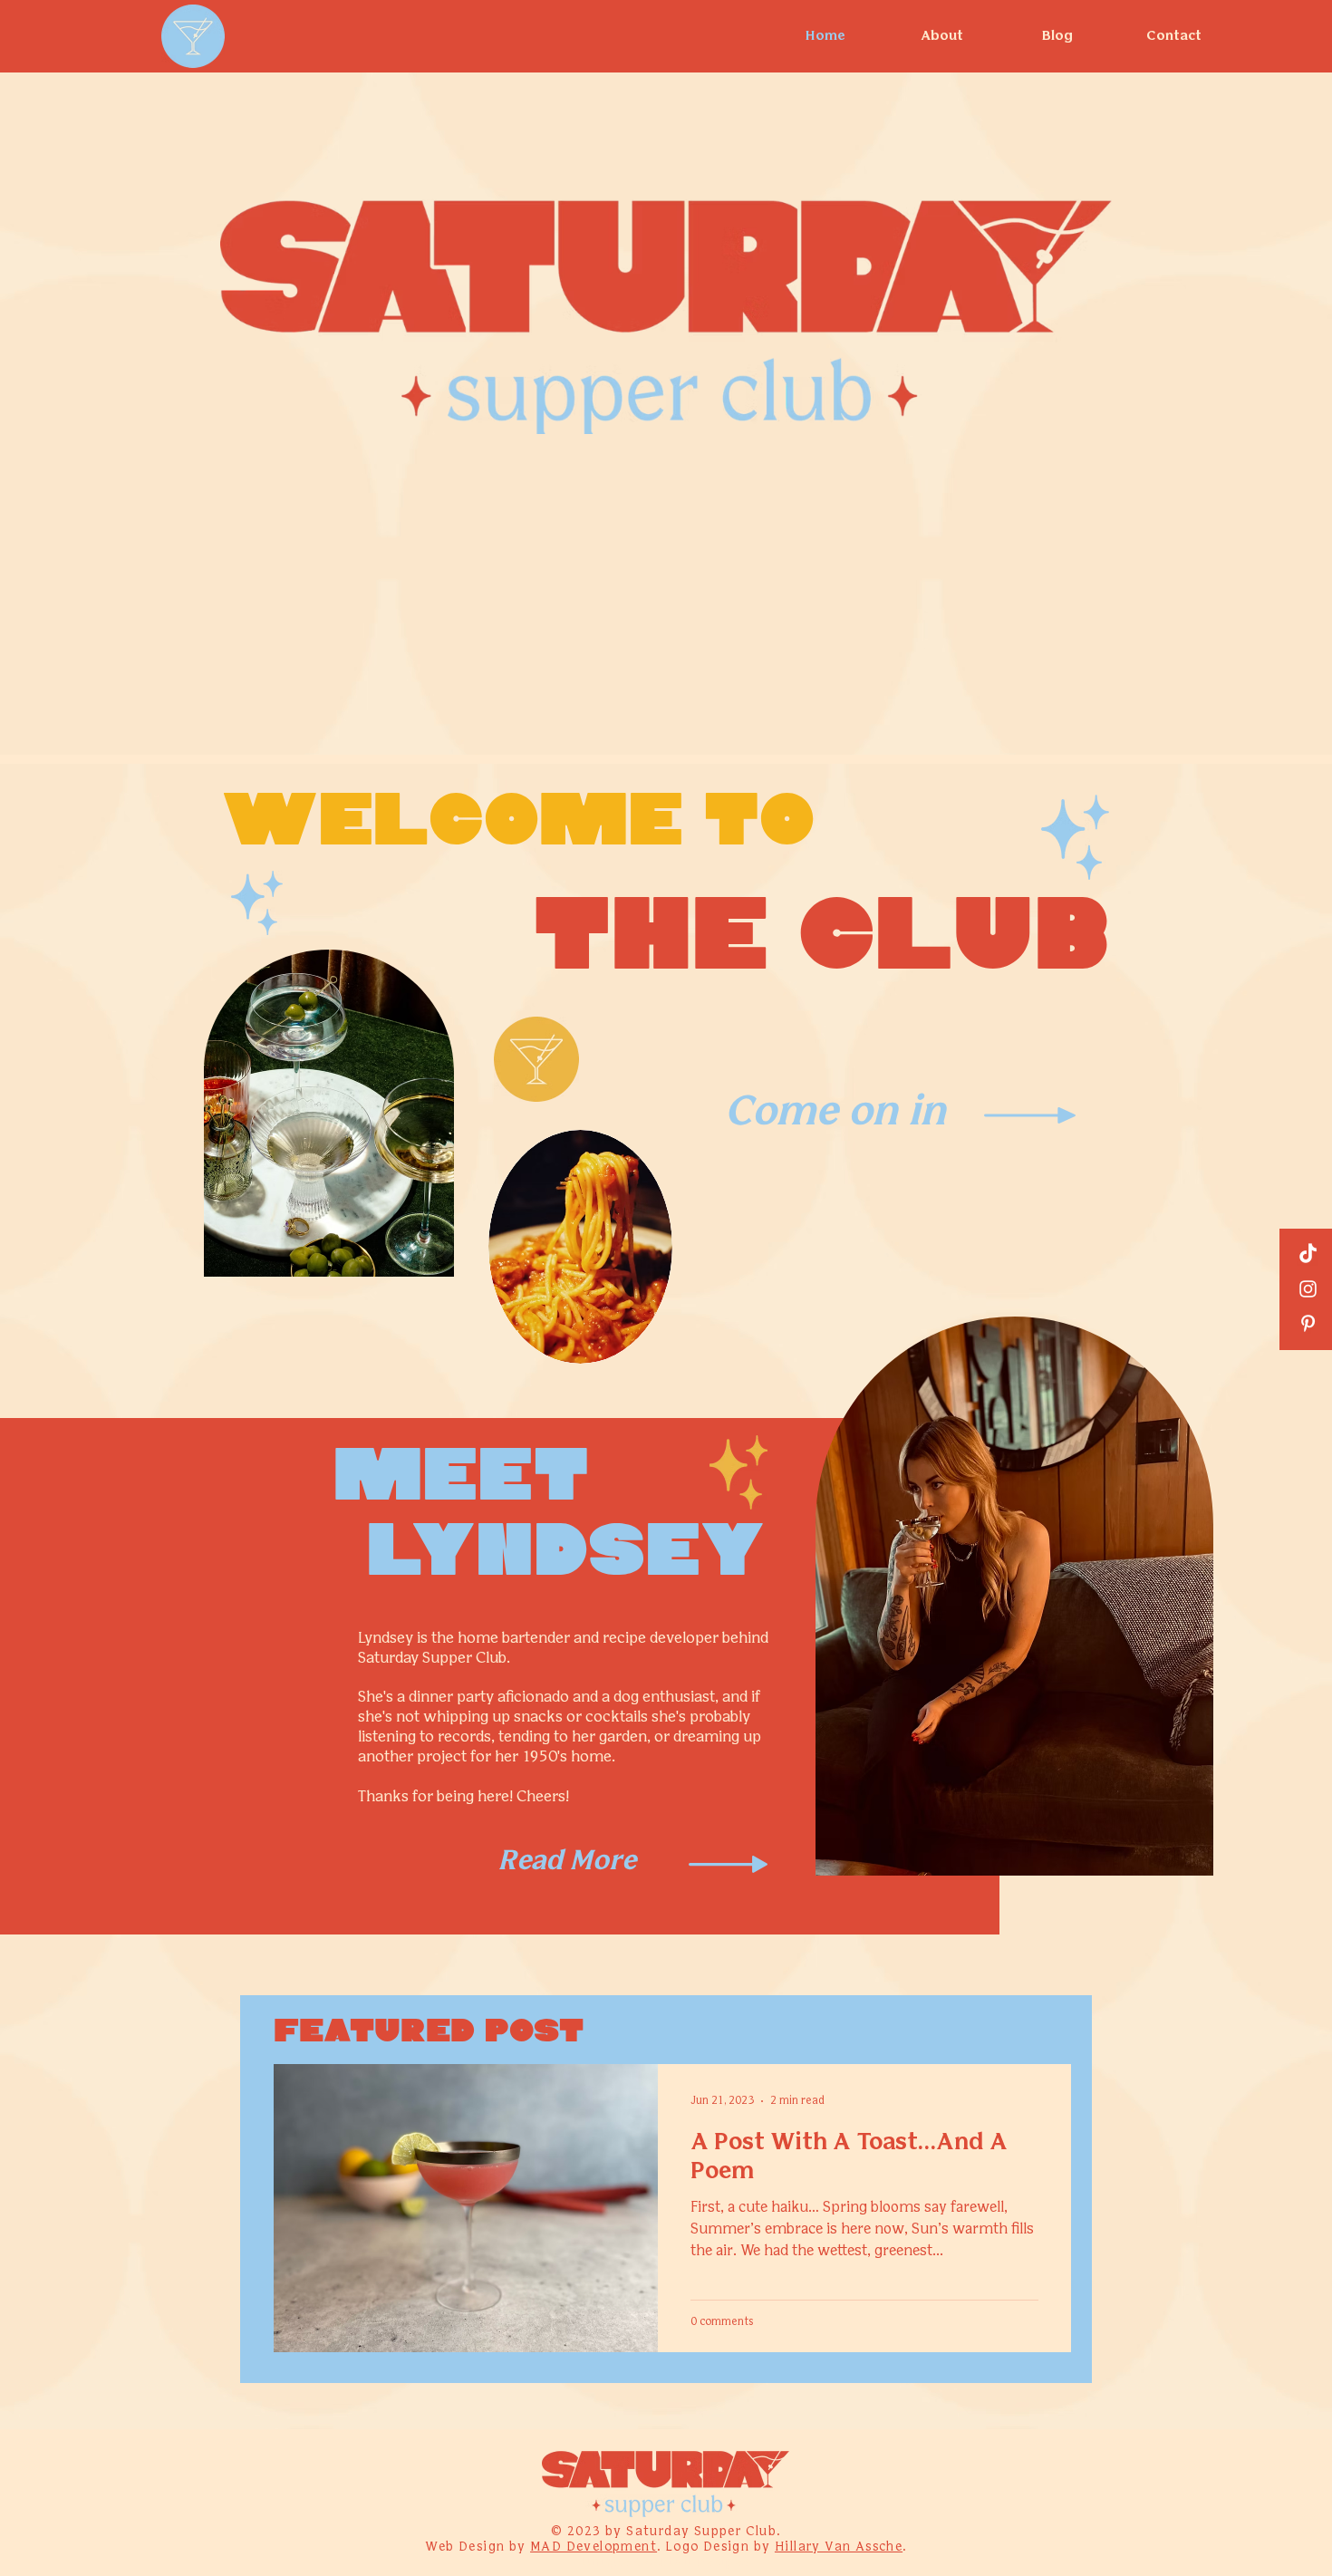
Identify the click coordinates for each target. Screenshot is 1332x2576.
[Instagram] (1308, 1289)
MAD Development (594, 2547)
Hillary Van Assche (839, 2547)
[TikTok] (1308, 1254)
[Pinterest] (1308, 1323)
